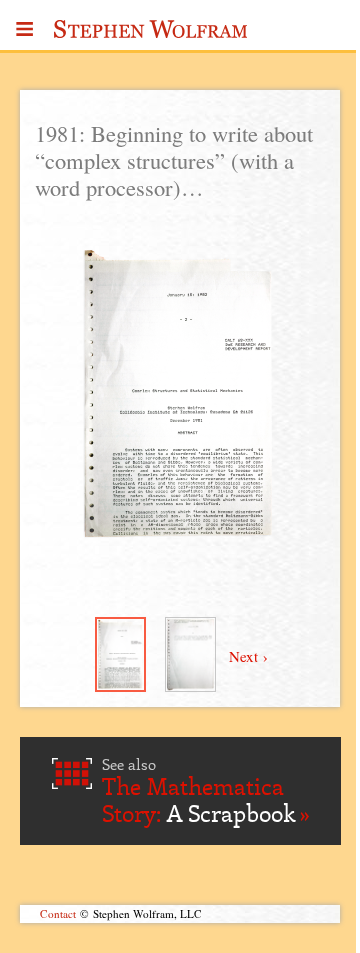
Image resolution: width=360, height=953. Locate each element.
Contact (58, 913)
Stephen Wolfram (151, 35)
